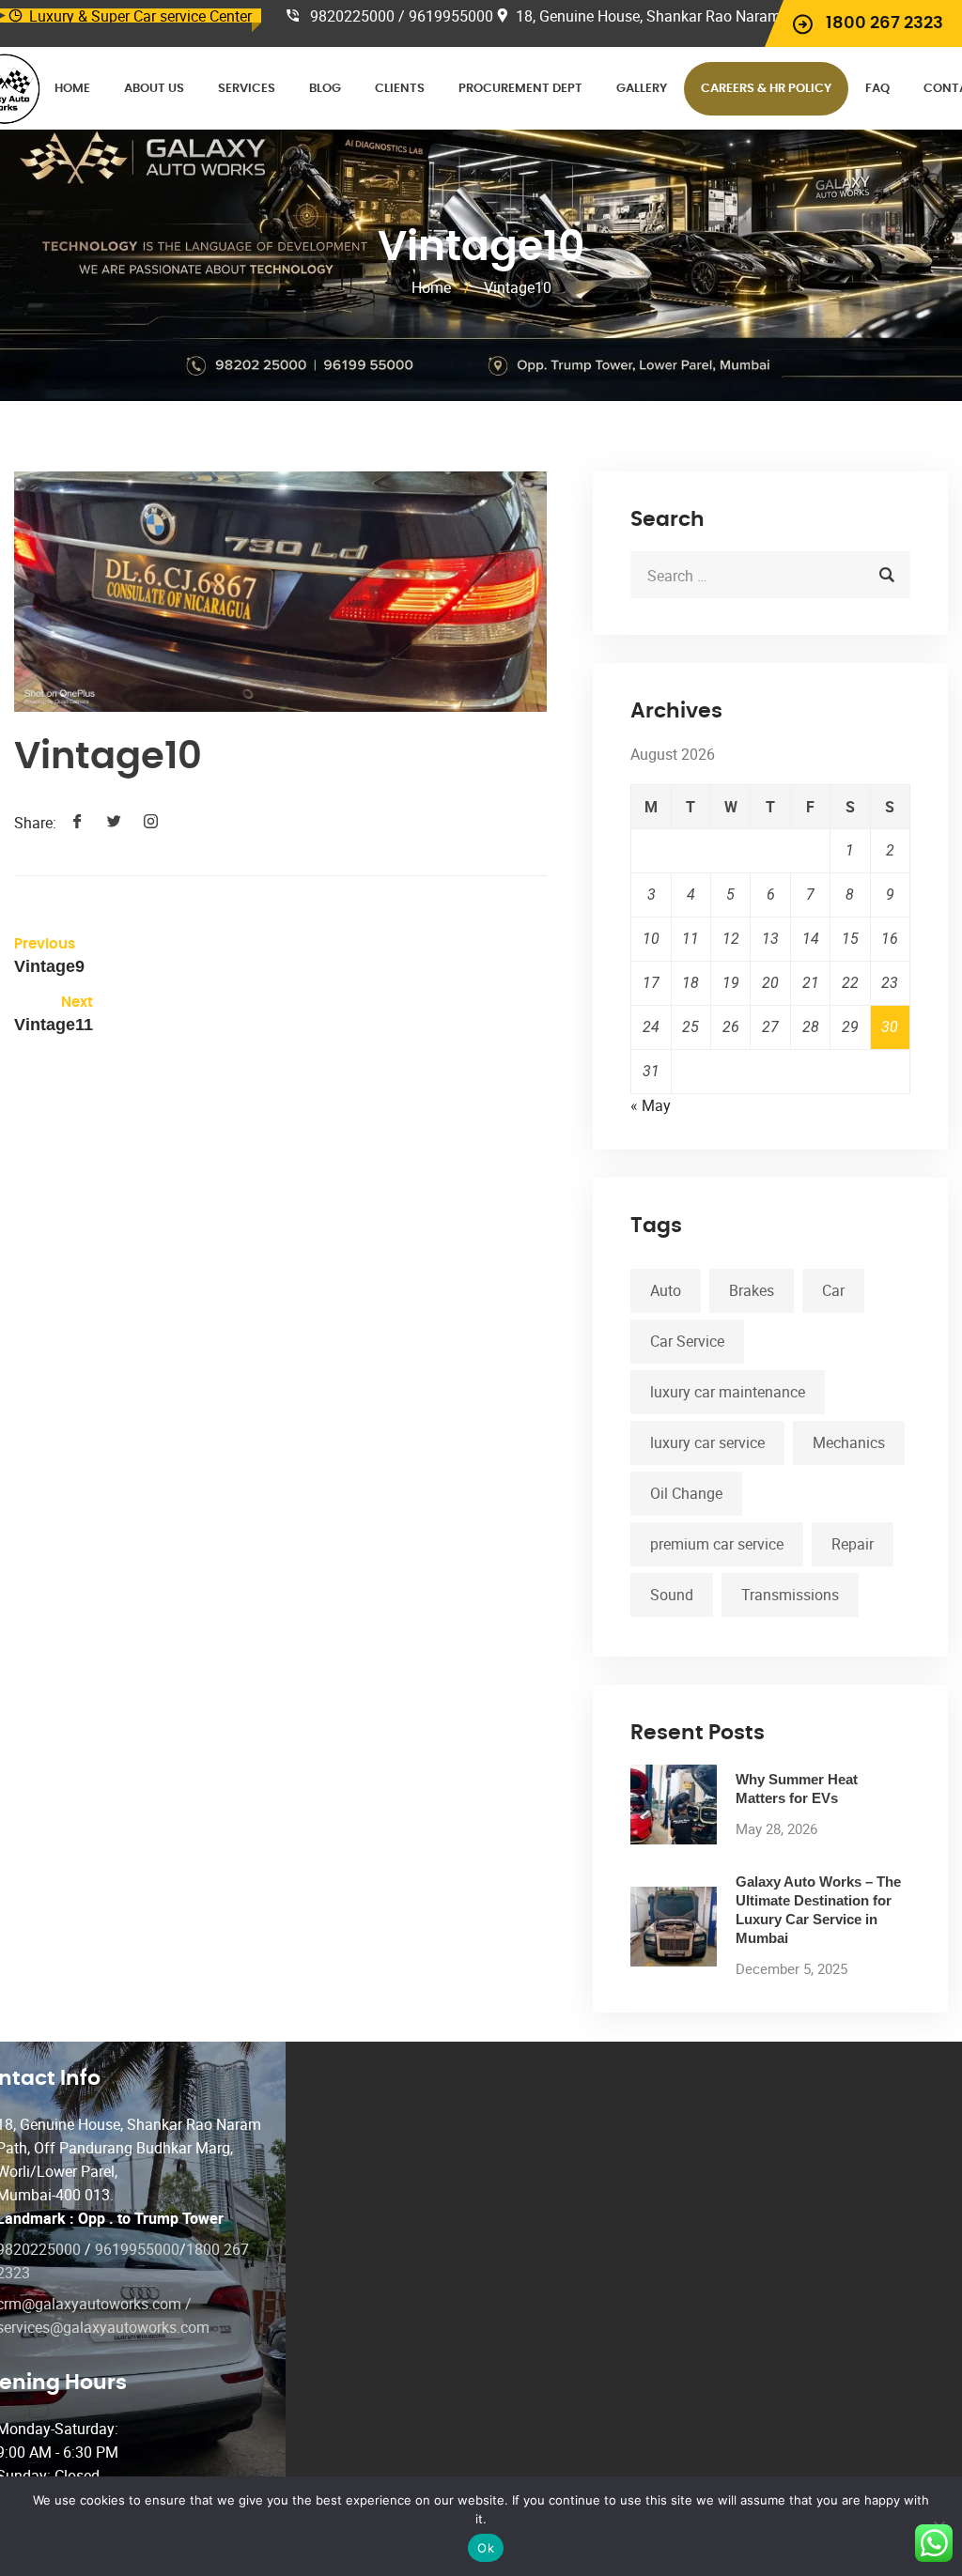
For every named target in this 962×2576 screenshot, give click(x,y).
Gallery (642, 89)
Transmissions (790, 1595)
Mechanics (849, 1442)
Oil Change (686, 1493)
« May (651, 1105)
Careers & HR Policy (766, 89)
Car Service (687, 1341)
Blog (325, 89)
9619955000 (137, 2249)
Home (72, 89)
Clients (400, 89)
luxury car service (707, 1442)
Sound (672, 1595)
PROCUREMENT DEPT (520, 89)
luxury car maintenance (728, 1392)
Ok (486, 2548)
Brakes (752, 1290)
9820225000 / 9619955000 (402, 16)
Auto (666, 1290)
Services (247, 89)
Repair (853, 1544)
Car (833, 1290)
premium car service (717, 1544)
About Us (154, 89)
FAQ (877, 89)
